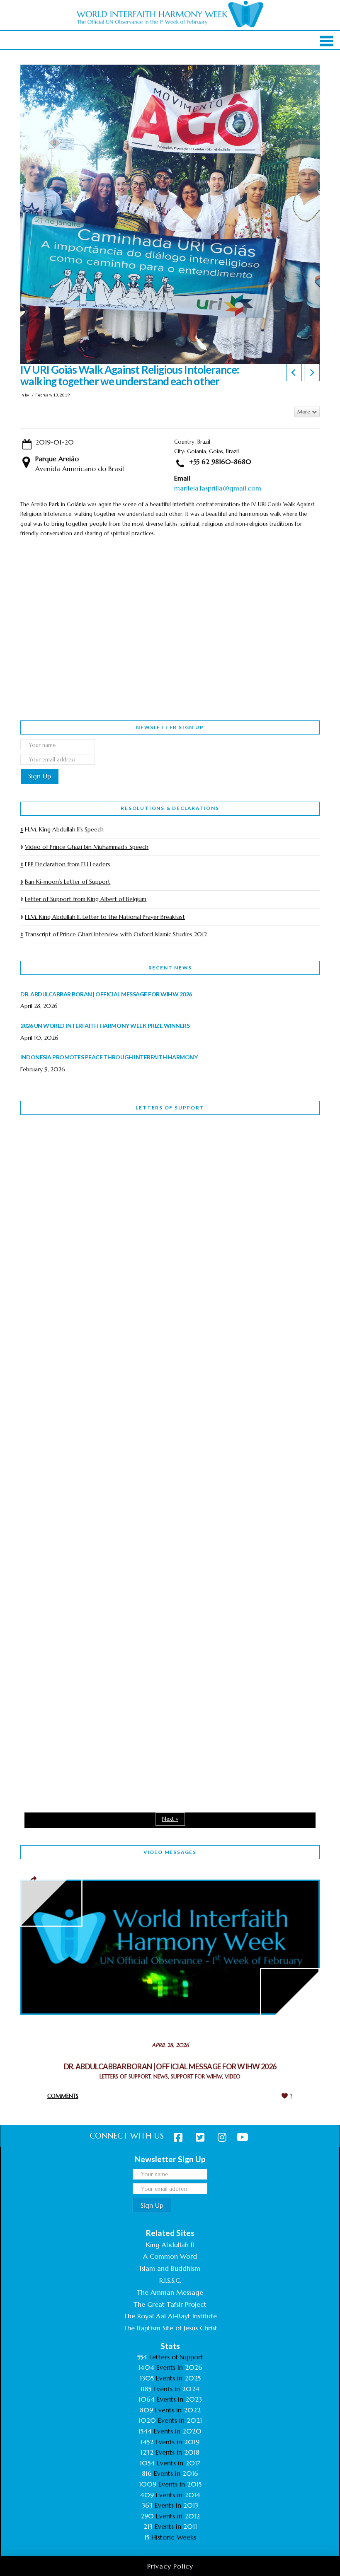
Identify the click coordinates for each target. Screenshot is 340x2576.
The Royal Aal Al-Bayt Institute (170, 2316)
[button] (327, 41)
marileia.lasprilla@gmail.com (218, 488)
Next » (170, 1819)
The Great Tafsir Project (170, 2304)
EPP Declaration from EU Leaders (68, 864)
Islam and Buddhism (170, 2268)
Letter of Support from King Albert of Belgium (86, 899)
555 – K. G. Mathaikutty (78, 1155)
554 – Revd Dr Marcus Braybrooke (96, 1380)
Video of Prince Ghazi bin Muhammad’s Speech (87, 847)
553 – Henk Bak (63, 1604)
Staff (41, 1327)
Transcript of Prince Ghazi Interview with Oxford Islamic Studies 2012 (116, 934)
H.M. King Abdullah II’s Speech (64, 829)
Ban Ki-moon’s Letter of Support (68, 882)
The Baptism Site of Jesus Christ (170, 2328)
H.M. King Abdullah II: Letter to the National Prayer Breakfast (105, 917)
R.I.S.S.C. (170, 2280)
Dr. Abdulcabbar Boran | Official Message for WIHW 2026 (170, 2066)
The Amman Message (170, 2292)
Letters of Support (170, 1108)
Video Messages (170, 1852)
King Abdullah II (170, 2245)
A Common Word (170, 2256)
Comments (63, 2096)
